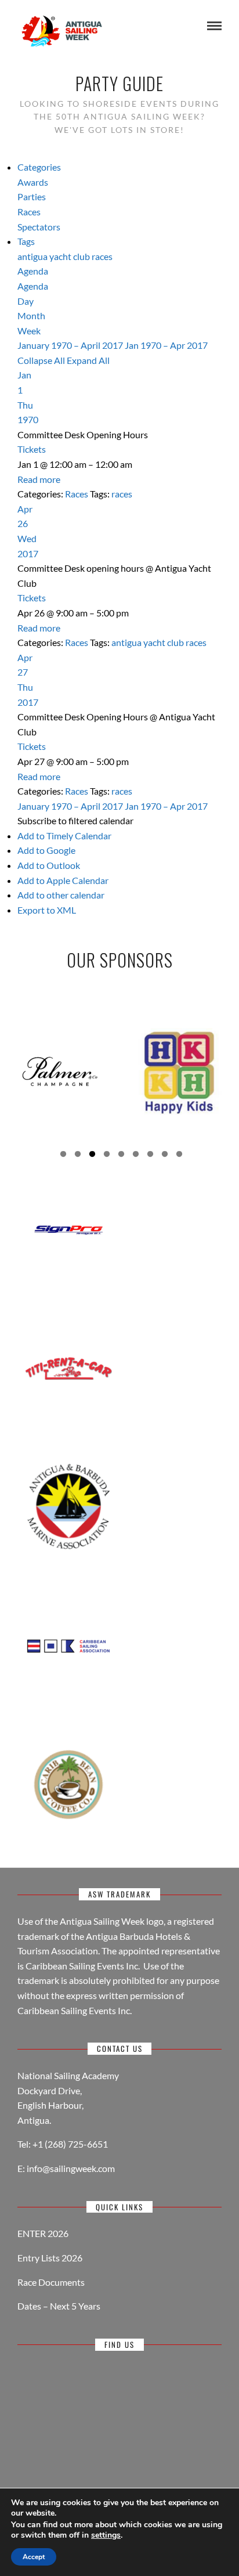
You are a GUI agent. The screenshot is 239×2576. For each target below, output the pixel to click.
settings (106, 2535)
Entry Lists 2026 (50, 2258)
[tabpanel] (60, 1071)
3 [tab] (92, 1156)
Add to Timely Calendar (64, 836)
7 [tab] (150, 1156)
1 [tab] (63, 1156)
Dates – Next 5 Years (59, 2306)
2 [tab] (78, 1156)
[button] (75, 820)
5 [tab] (121, 1156)
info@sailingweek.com (71, 2168)
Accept (34, 2557)
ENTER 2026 (43, 2233)
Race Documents (51, 2282)
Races (29, 212)
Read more (39, 479)
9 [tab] (179, 1156)
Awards (33, 182)
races (102, 256)
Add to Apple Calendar (63, 880)
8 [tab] (165, 1156)
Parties (32, 196)
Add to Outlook (49, 865)
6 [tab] (136, 1156)
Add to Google (46, 850)
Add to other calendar (61, 895)
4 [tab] (107, 1156)
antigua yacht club (55, 256)
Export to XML (47, 910)
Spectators (39, 227)
